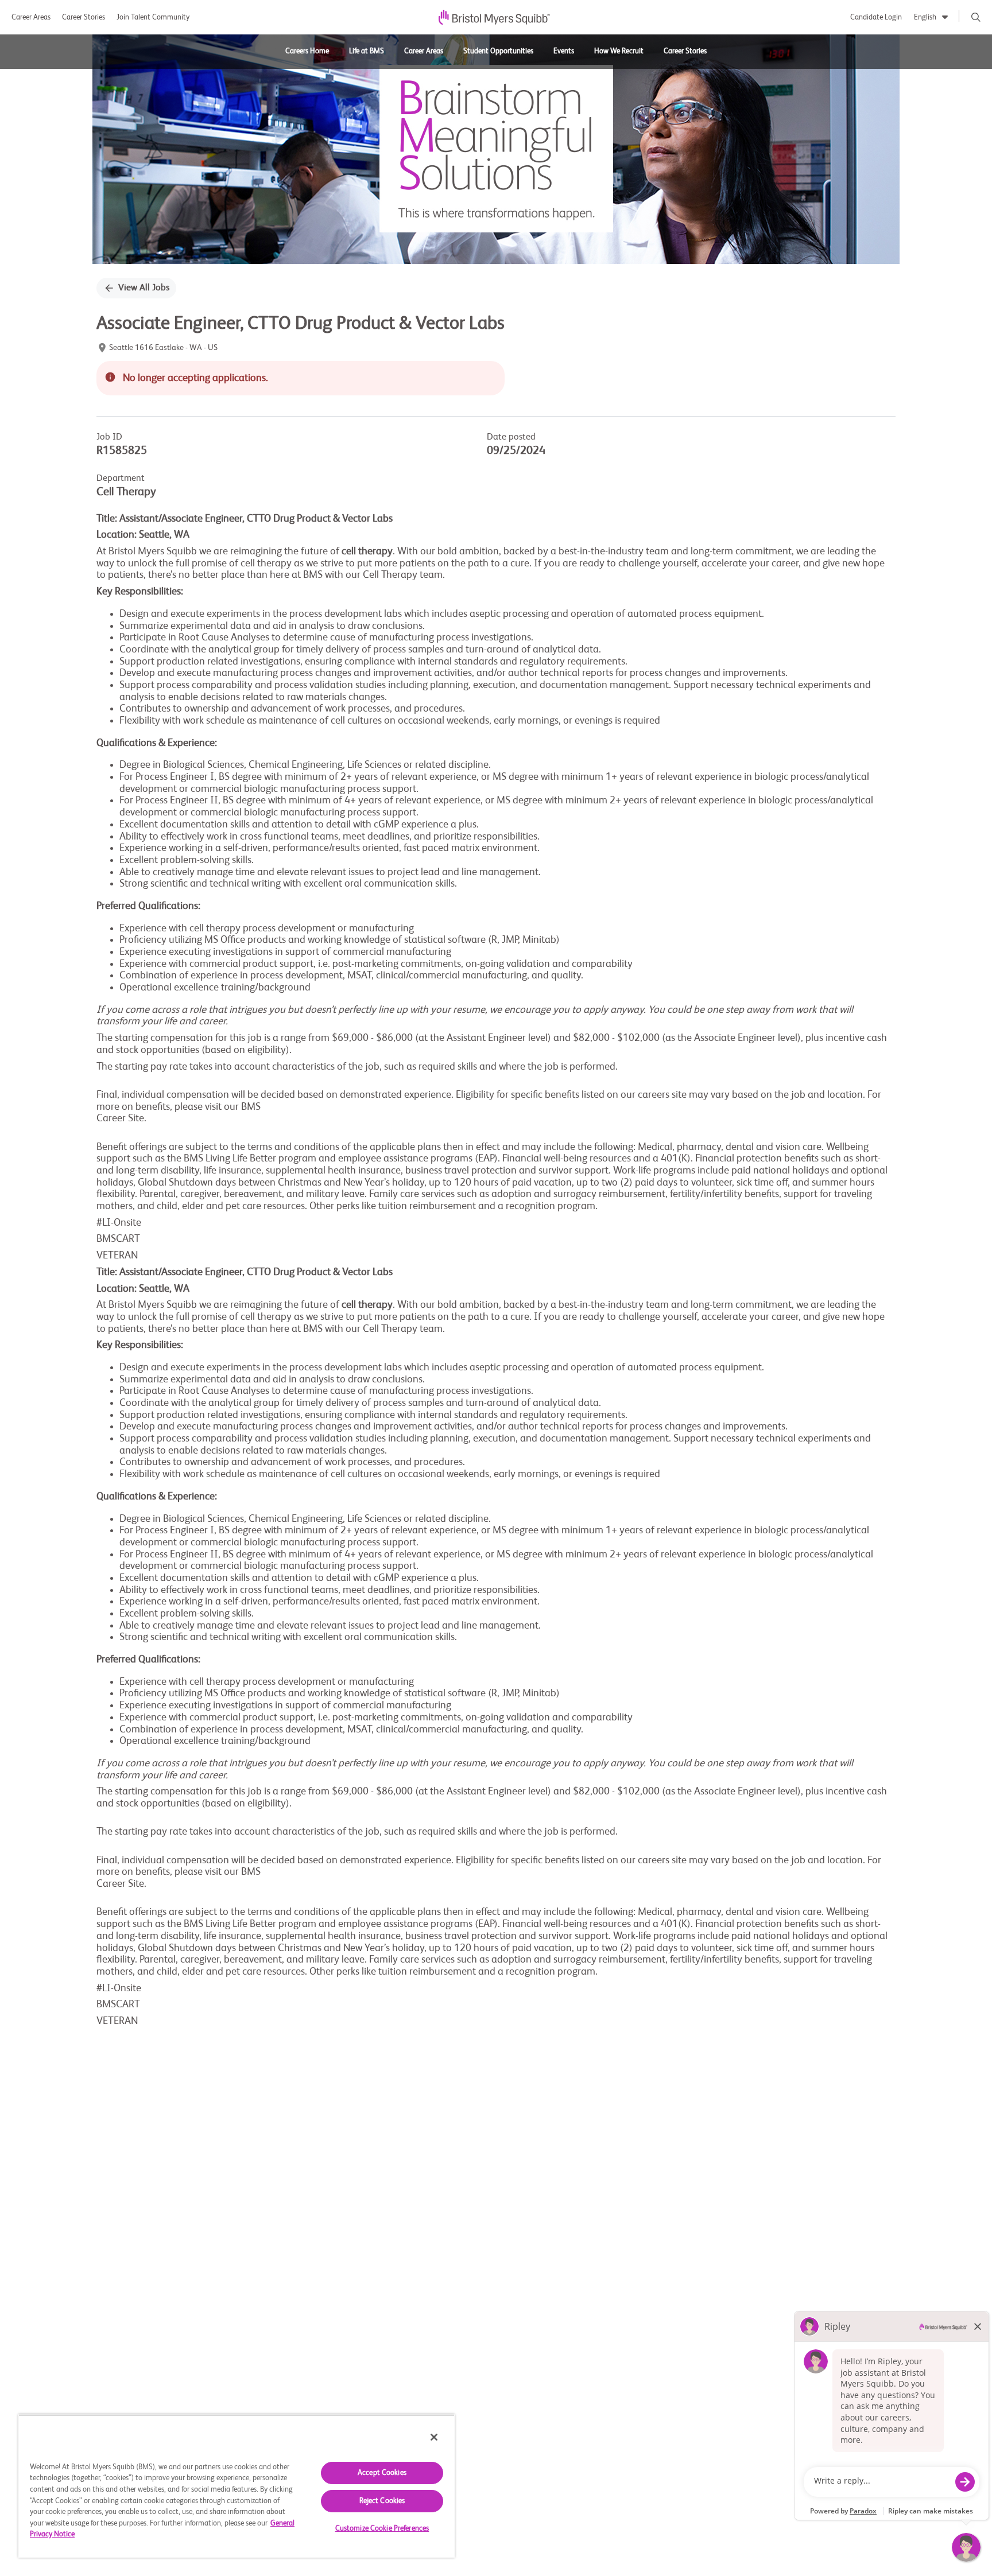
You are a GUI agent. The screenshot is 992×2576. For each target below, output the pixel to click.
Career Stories (84, 18)
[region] (237, 2486)
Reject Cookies (382, 2501)
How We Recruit (619, 51)
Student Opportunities (498, 51)
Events (564, 51)
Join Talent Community (153, 18)
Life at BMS (367, 51)
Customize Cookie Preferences (382, 2529)
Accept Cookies (382, 2473)
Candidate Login (876, 18)
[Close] (434, 2437)
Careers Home (307, 51)
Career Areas (31, 18)
